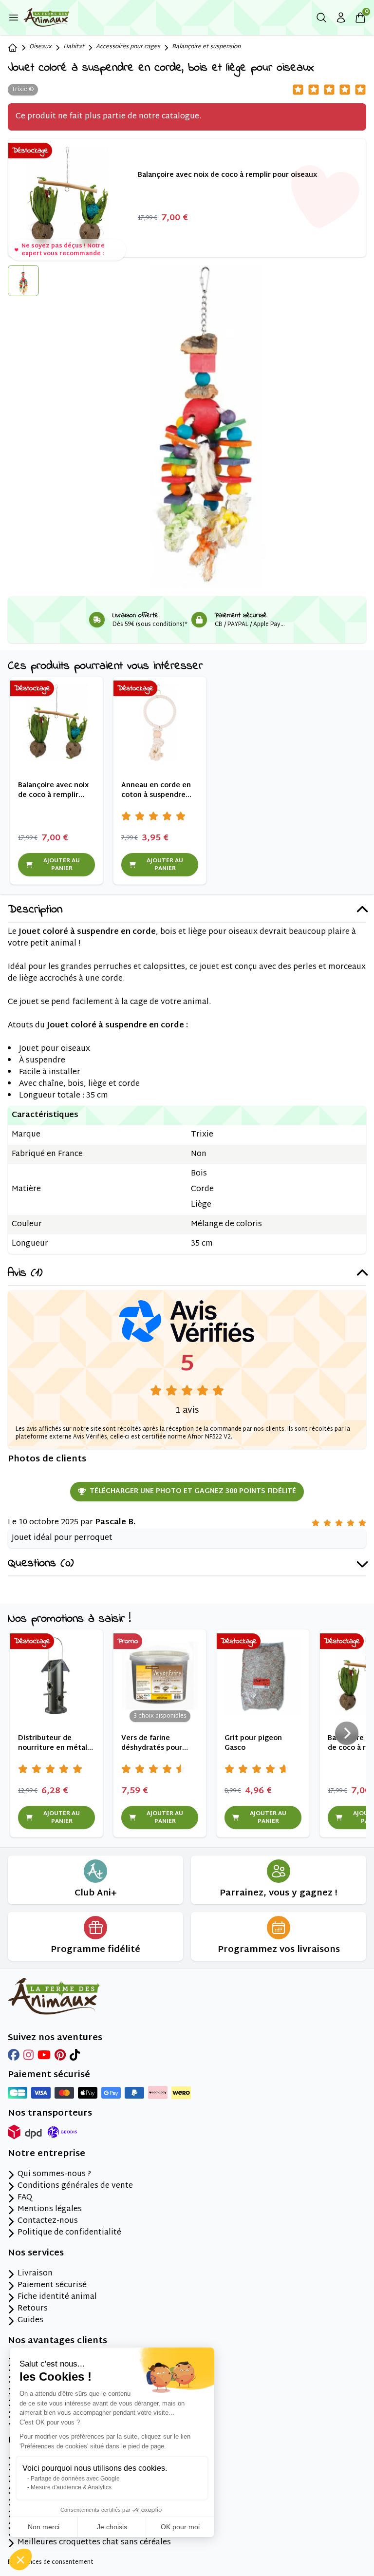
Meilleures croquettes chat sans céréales (94, 2543)
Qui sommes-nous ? (54, 2175)
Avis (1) (25, 1274)
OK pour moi (180, 2527)
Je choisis (112, 2527)
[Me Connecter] (341, 18)
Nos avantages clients (57, 2341)
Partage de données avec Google (75, 2479)
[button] (20, 2559)
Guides (30, 2321)
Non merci (44, 2527)
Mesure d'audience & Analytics (71, 2487)
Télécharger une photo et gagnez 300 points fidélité (193, 1491)
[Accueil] (13, 48)
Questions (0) (41, 1564)
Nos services (36, 2254)
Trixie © (23, 90)
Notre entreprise (47, 2154)
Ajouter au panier (62, 865)
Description (35, 910)
